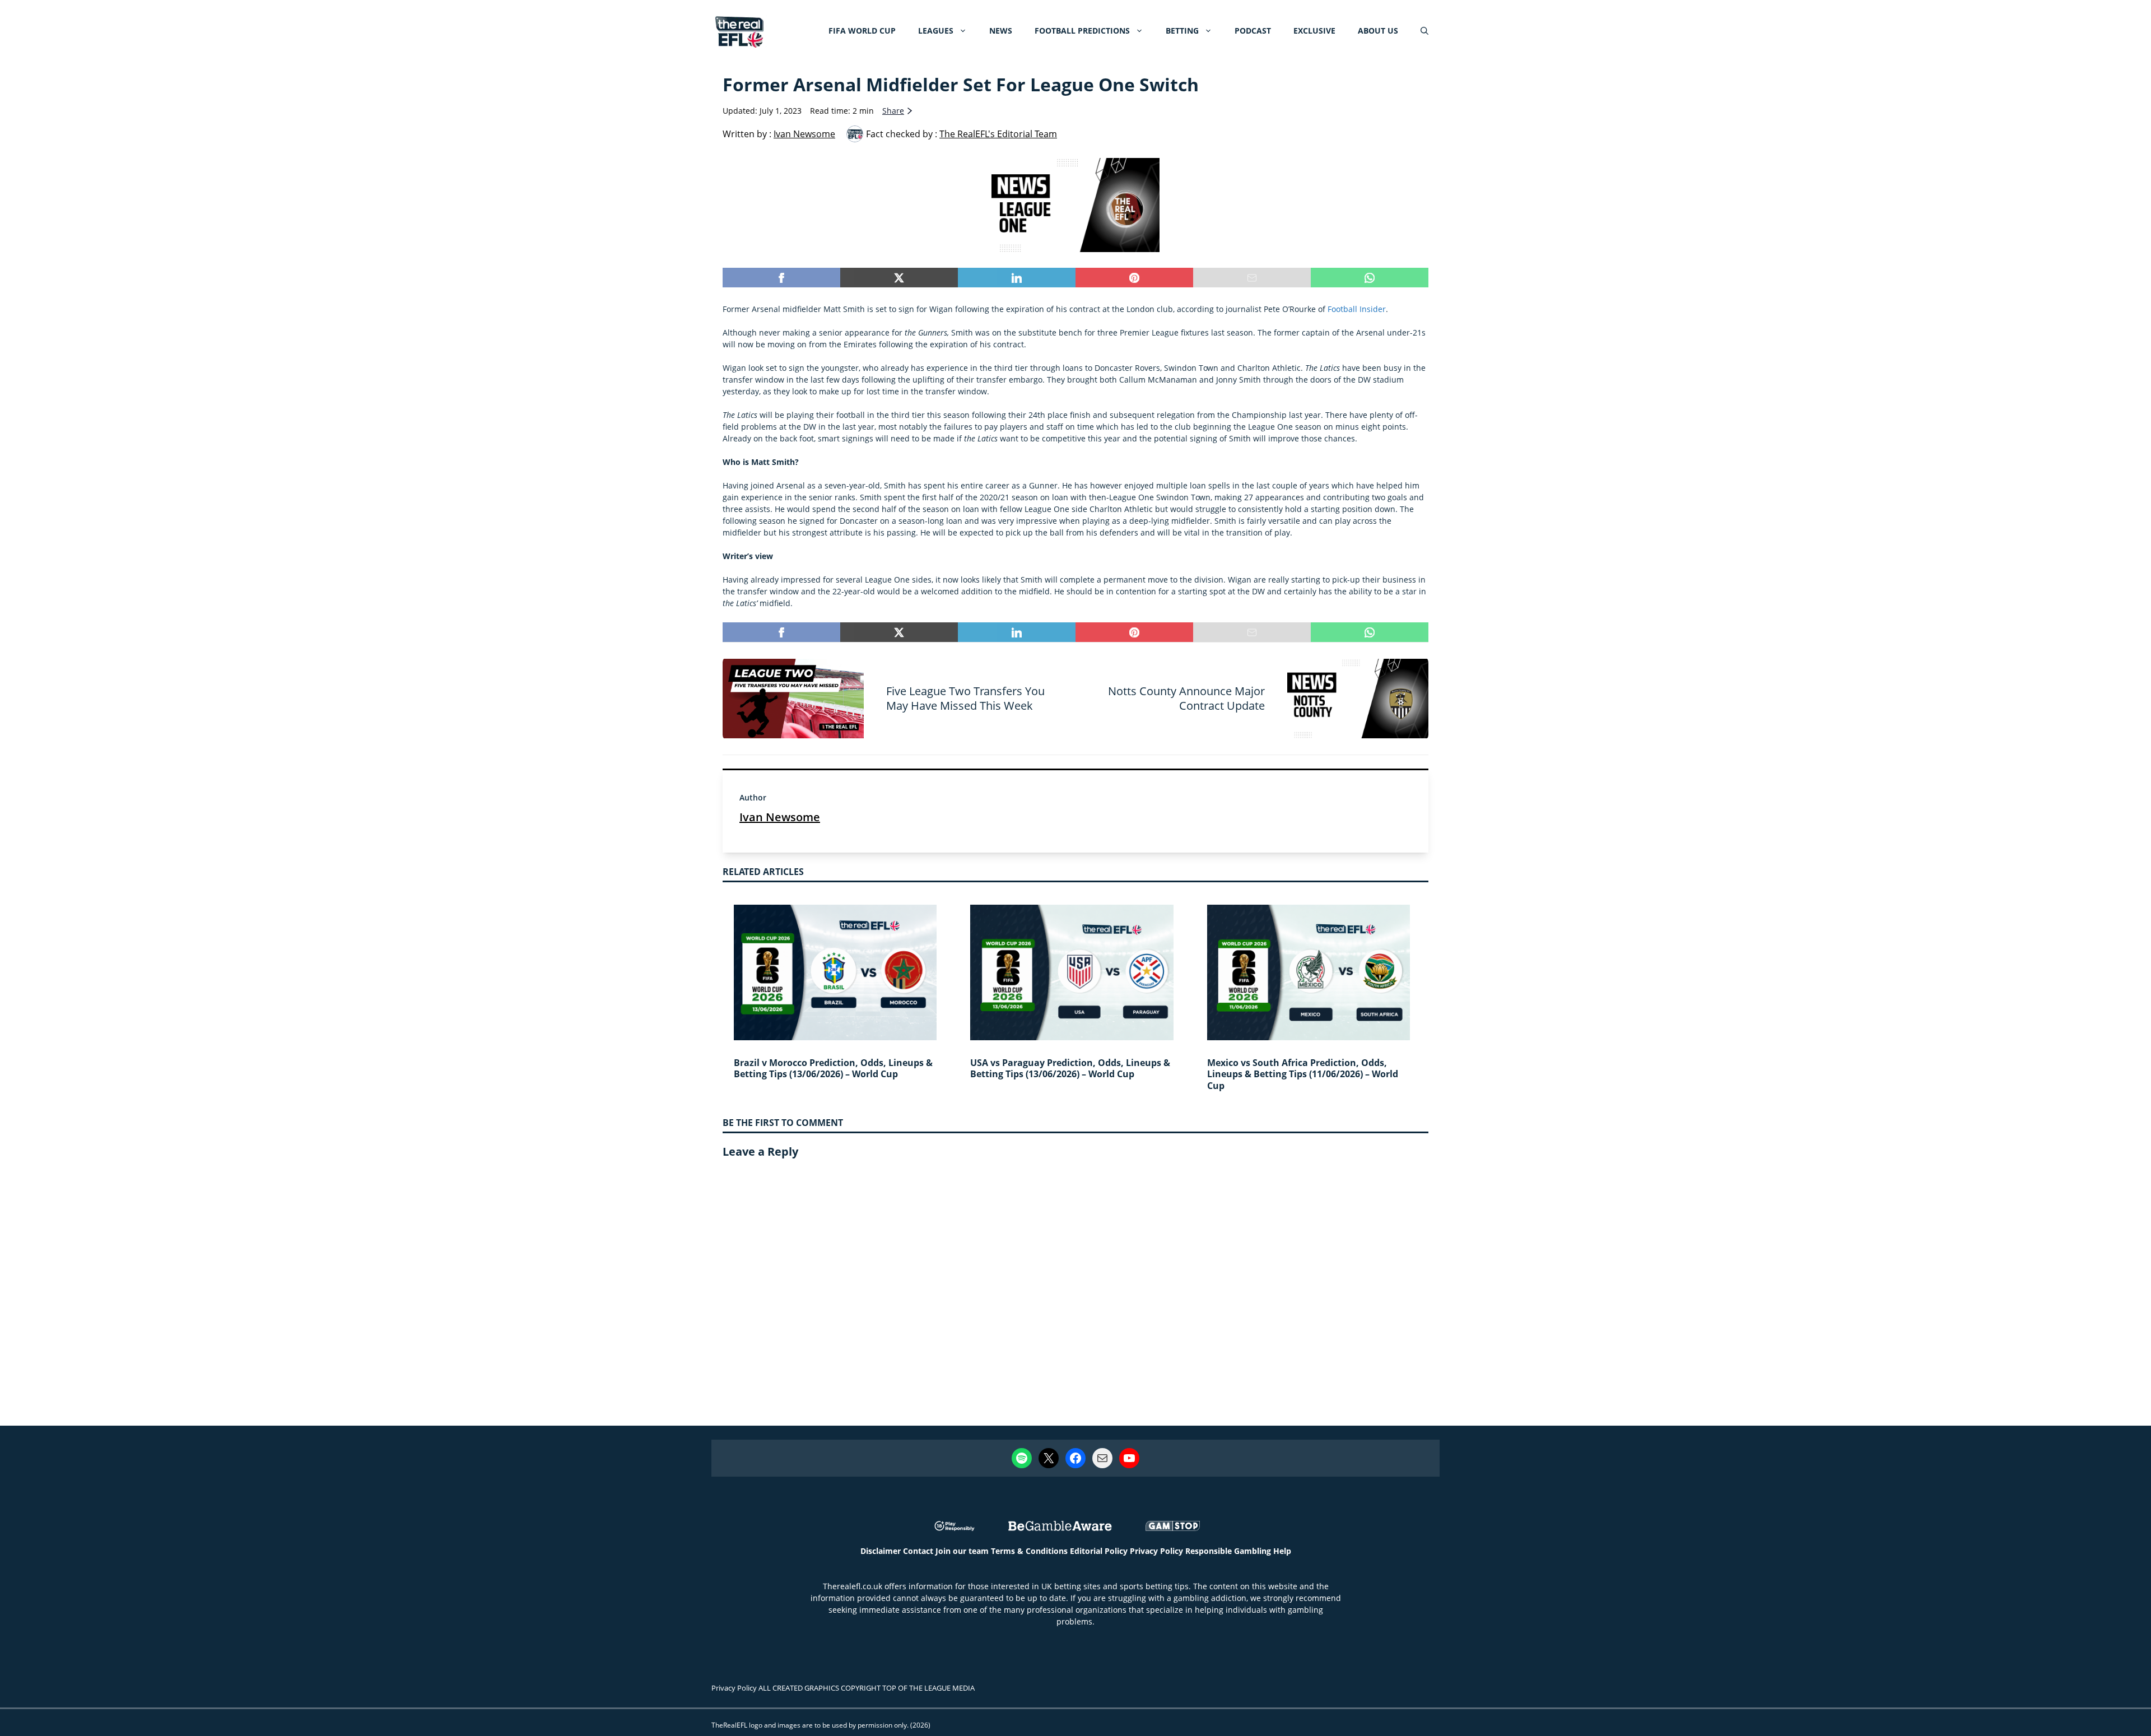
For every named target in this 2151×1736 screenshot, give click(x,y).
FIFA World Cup (862, 31)
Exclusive (1314, 31)
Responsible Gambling (1228, 1551)
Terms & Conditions (1029, 1551)
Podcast (1253, 31)
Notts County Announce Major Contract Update (1186, 698)
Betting (1182, 31)
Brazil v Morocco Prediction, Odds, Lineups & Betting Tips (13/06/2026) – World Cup (833, 1069)
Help (1282, 1551)
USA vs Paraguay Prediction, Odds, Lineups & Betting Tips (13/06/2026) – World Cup (1070, 1069)
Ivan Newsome (780, 817)
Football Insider (1357, 309)
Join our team (962, 1551)
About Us (1378, 31)
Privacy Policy (1156, 1551)
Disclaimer (881, 1551)
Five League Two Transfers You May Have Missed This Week (965, 698)
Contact (918, 1551)
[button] (1424, 31)
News (1001, 31)
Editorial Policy (1099, 1551)
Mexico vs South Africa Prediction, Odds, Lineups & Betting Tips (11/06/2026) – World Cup (1303, 1074)
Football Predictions (1082, 31)
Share (893, 111)
